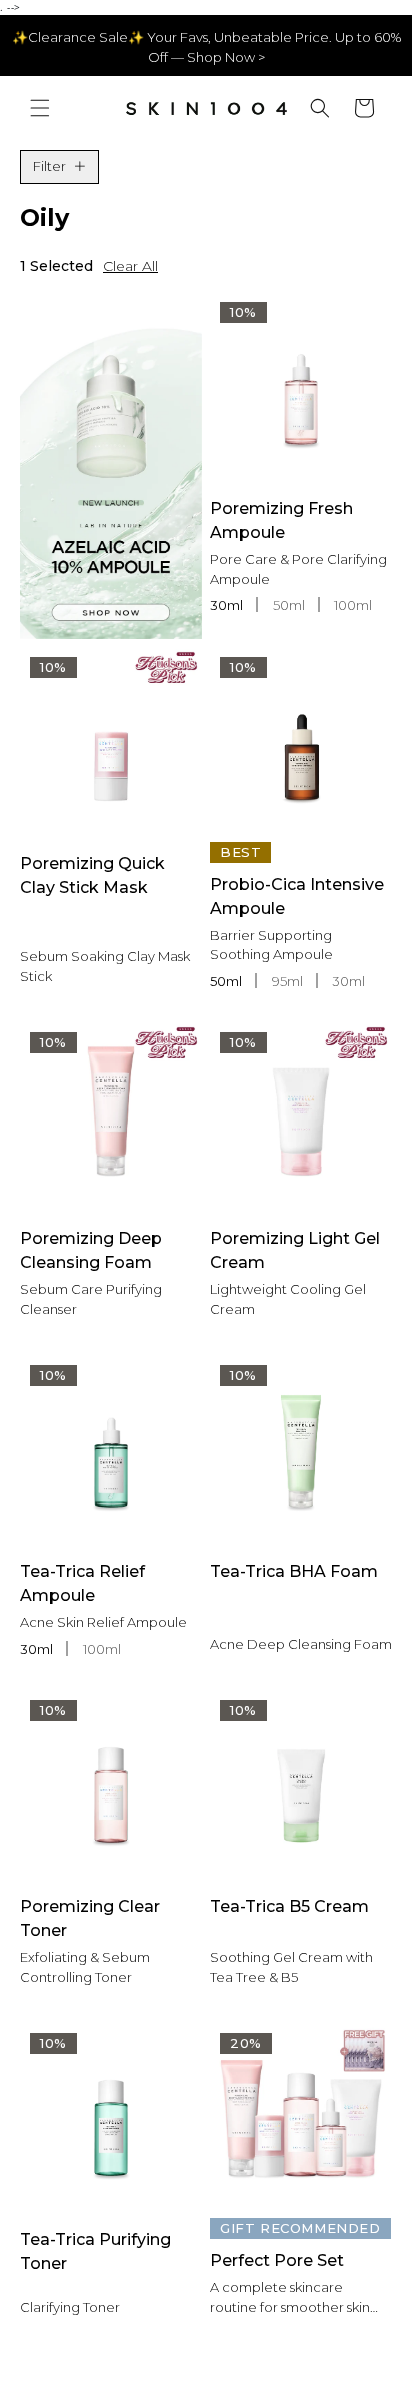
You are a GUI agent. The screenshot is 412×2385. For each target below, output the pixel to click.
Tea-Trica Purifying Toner (95, 2251)
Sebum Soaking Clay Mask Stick (105, 966)
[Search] (320, 108)
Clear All (130, 266)
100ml (353, 605)
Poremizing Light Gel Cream (295, 1250)
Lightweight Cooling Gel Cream (288, 1299)
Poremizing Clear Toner (90, 1918)
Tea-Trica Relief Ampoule (82, 1583)
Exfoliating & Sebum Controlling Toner (85, 1967)
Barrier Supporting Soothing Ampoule (271, 945)
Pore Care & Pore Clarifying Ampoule (298, 569)
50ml (290, 605)
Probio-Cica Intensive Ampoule (297, 896)
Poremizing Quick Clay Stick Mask (92, 875)
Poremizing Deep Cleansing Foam (91, 1250)
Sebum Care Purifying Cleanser (91, 1299)
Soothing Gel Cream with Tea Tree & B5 (291, 1967)
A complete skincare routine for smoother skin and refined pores (290, 2298)
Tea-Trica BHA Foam (294, 1571)
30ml (228, 605)
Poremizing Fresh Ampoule (281, 520)
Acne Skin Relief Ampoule (103, 1622)
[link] (111, 465)
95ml (289, 981)
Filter (49, 166)
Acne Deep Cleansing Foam (301, 1644)
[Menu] (40, 108)
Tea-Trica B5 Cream (289, 1906)
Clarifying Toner (70, 2307)
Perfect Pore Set (277, 2260)
